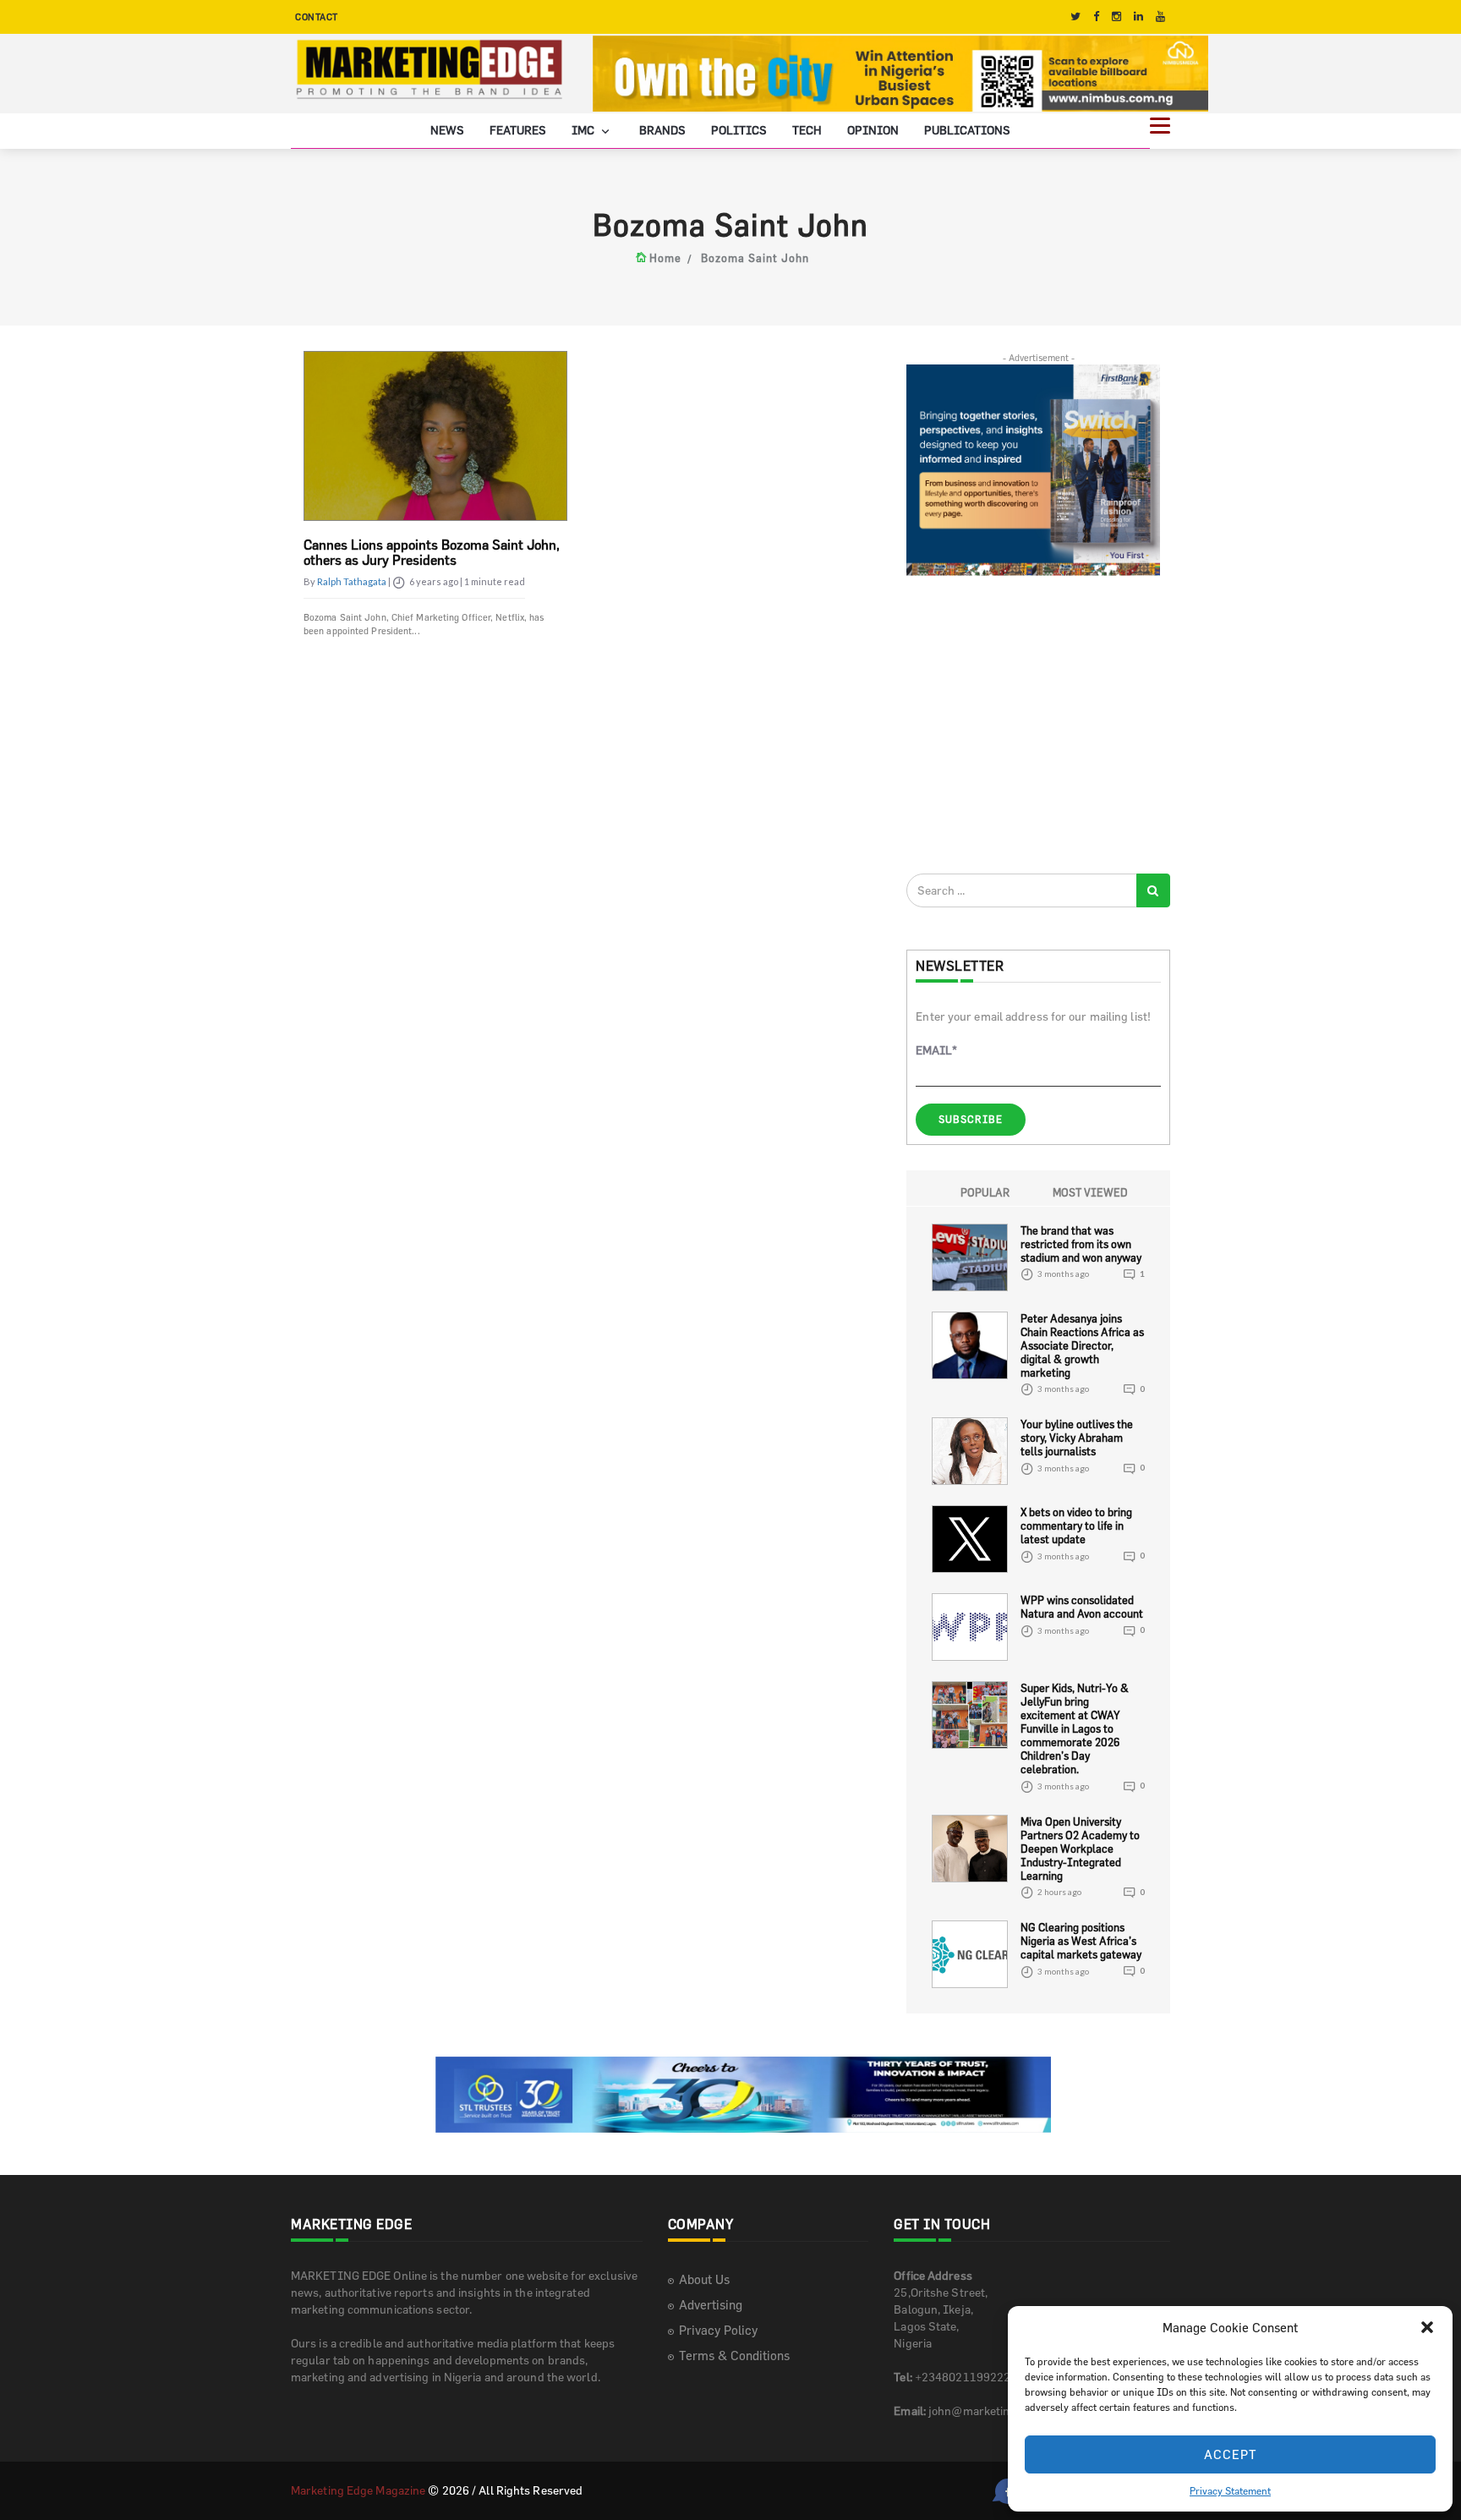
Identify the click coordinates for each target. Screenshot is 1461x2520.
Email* (936, 1050)
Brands (662, 130)
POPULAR (985, 1192)
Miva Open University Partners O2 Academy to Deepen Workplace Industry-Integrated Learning (1080, 1849)
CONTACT (317, 16)
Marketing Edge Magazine (358, 2490)
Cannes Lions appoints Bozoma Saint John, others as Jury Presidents (432, 552)
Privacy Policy (718, 2330)
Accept (1231, 2454)
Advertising (711, 2305)
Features (518, 130)
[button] (1427, 2327)
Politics (739, 130)
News (447, 130)
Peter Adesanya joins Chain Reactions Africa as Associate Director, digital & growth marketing (1082, 1345)
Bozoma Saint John (755, 258)
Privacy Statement (1230, 2490)
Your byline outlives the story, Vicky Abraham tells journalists (1077, 1438)
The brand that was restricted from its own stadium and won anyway (1081, 1244)
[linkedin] (1138, 16)
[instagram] (1116, 16)
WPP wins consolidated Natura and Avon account (1082, 1607)
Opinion (873, 130)
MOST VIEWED (1090, 1192)
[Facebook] (1096, 16)
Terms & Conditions (734, 2356)
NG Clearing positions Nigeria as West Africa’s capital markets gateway (1081, 1941)
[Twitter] (1075, 16)
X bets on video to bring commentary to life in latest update (1076, 1526)
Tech (807, 130)
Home (665, 258)
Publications (967, 130)
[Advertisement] (1033, 724)
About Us (704, 2279)
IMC (584, 130)
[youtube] (1160, 16)
